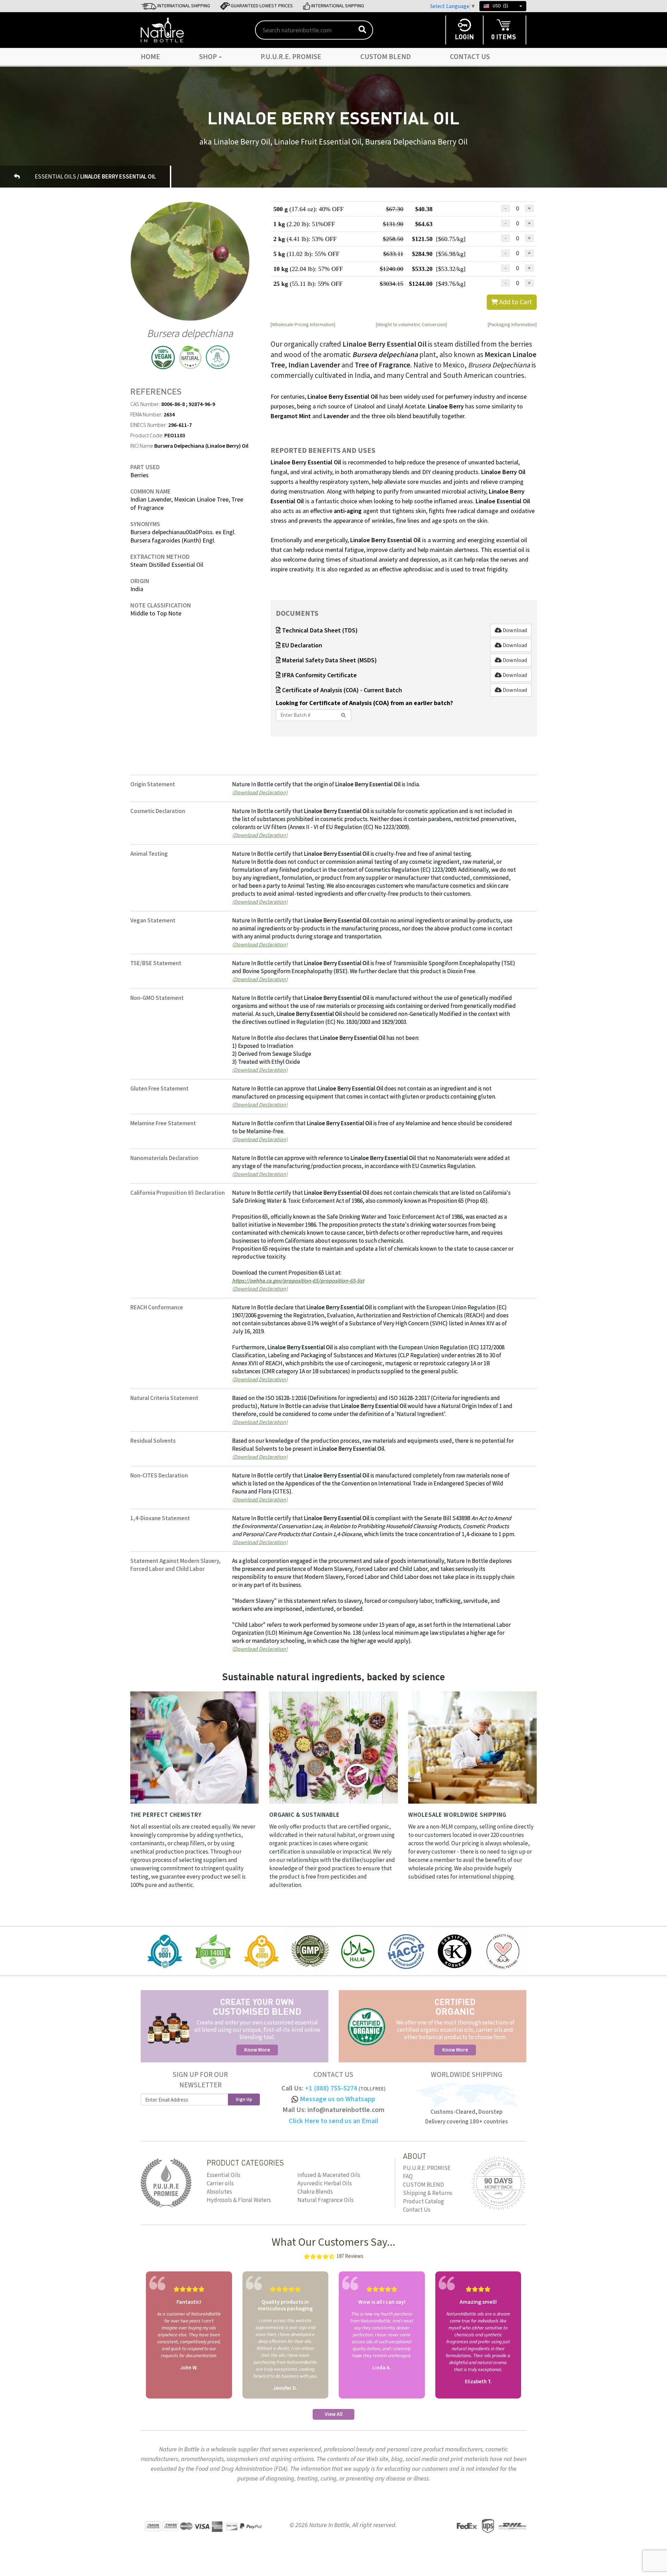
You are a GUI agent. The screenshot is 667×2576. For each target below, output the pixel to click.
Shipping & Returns (428, 2193)
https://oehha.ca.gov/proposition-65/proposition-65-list (298, 1281)
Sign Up (244, 2099)
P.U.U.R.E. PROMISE (291, 57)
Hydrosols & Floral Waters (239, 2200)
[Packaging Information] (512, 324)
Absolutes (219, 2192)
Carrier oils (220, 2184)
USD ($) (500, 6)
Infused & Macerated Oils (329, 2175)
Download (514, 630)
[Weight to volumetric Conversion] (411, 324)
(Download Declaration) (260, 792)
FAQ (408, 2177)
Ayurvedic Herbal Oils (325, 2184)
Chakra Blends (315, 2192)
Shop (209, 57)
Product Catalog (423, 2202)
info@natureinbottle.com (346, 2110)
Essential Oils (224, 2175)
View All (334, 2414)
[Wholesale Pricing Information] (303, 324)
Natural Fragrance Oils (326, 2200)
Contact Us (470, 57)
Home (150, 57)
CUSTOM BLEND (386, 57)
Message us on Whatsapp (337, 2099)
